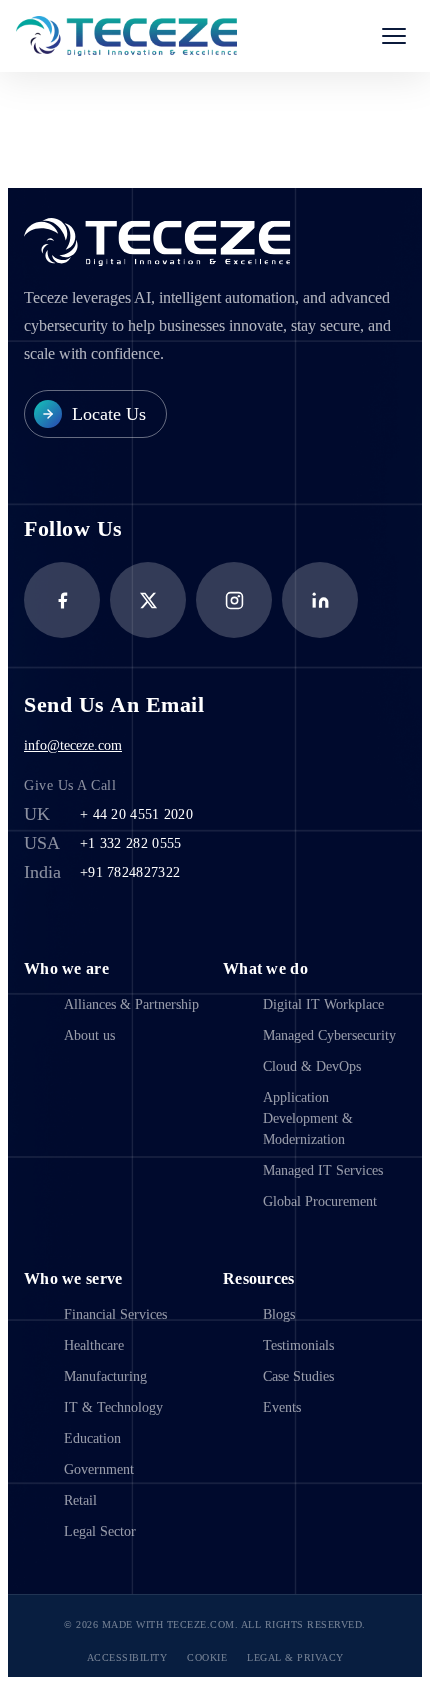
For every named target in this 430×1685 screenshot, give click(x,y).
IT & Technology (113, 1407)
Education (92, 1438)
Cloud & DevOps (312, 1066)
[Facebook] (62, 600)
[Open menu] (394, 36)
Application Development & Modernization (308, 1118)
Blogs (279, 1314)
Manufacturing (105, 1376)
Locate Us (109, 414)
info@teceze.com (73, 745)
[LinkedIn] (320, 600)
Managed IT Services (323, 1170)
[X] (148, 600)
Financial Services (115, 1314)
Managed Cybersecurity (329, 1035)
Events (282, 1407)
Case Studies (298, 1376)
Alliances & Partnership (131, 1004)
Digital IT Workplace (323, 1004)
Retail (80, 1500)
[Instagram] (234, 600)
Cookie (207, 1657)
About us (89, 1035)
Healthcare (94, 1345)
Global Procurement (320, 1201)
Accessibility (127, 1657)
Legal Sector (100, 1531)
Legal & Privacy (295, 1657)
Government (99, 1469)
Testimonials (298, 1345)
